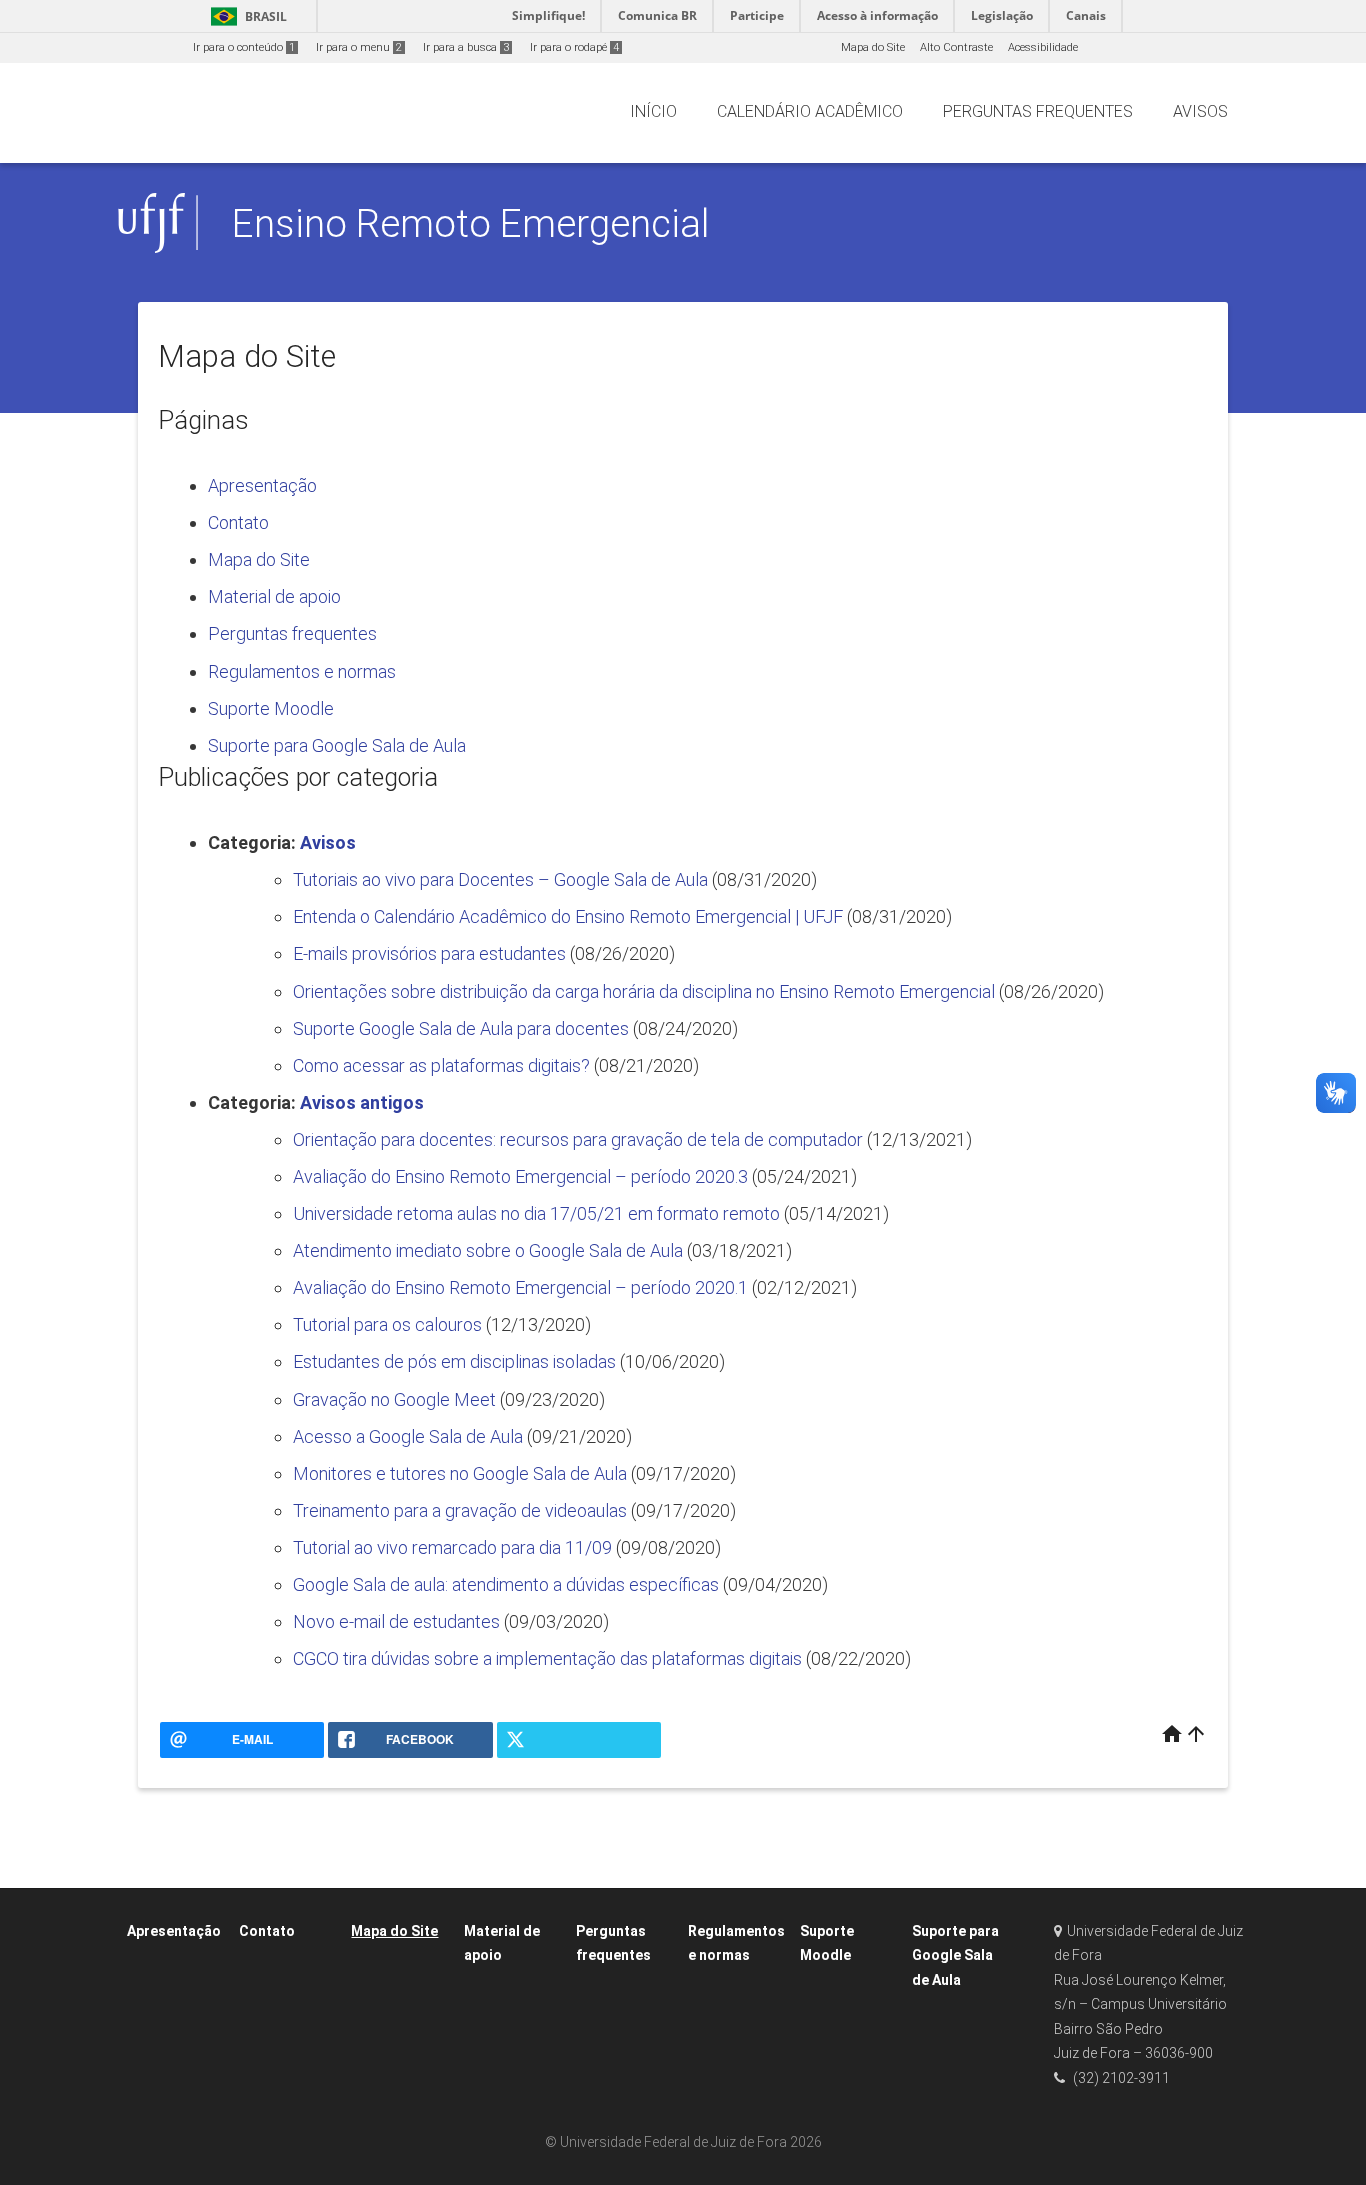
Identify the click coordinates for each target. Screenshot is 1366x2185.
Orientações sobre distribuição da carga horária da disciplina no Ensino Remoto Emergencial (644, 991)
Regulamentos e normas (302, 671)
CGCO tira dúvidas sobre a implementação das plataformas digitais (547, 1658)
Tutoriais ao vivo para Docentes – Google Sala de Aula (500, 879)
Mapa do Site (873, 47)
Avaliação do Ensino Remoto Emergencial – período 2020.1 (520, 1287)
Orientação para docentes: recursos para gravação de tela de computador (578, 1139)
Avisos (328, 842)
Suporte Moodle (271, 708)
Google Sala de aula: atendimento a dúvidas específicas (506, 1584)
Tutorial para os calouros (387, 1324)
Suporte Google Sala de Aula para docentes (461, 1028)
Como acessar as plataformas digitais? (441, 1065)
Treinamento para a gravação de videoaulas (460, 1510)
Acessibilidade (1043, 47)
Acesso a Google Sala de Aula (408, 1436)
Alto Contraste (956, 47)
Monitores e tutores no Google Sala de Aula (460, 1473)
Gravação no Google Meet (394, 1399)
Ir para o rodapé (574, 47)
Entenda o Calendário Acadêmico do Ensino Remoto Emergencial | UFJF (568, 916)
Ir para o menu (359, 47)
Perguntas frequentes (292, 633)
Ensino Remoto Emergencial (470, 223)
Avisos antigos (362, 1102)
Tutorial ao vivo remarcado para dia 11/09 (452, 1547)
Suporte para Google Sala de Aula (337, 745)
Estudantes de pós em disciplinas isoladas (454, 1361)
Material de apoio (274, 596)
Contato (238, 522)
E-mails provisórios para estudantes (429, 953)
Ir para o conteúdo (244, 47)
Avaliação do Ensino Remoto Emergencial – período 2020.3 (520, 1176)
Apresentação (262, 485)
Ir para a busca (466, 47)
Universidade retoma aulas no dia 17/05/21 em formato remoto (536, 1213)
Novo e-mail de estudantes (396, 1621)
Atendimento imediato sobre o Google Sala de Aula (488, 1250)
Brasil (245, 16)
